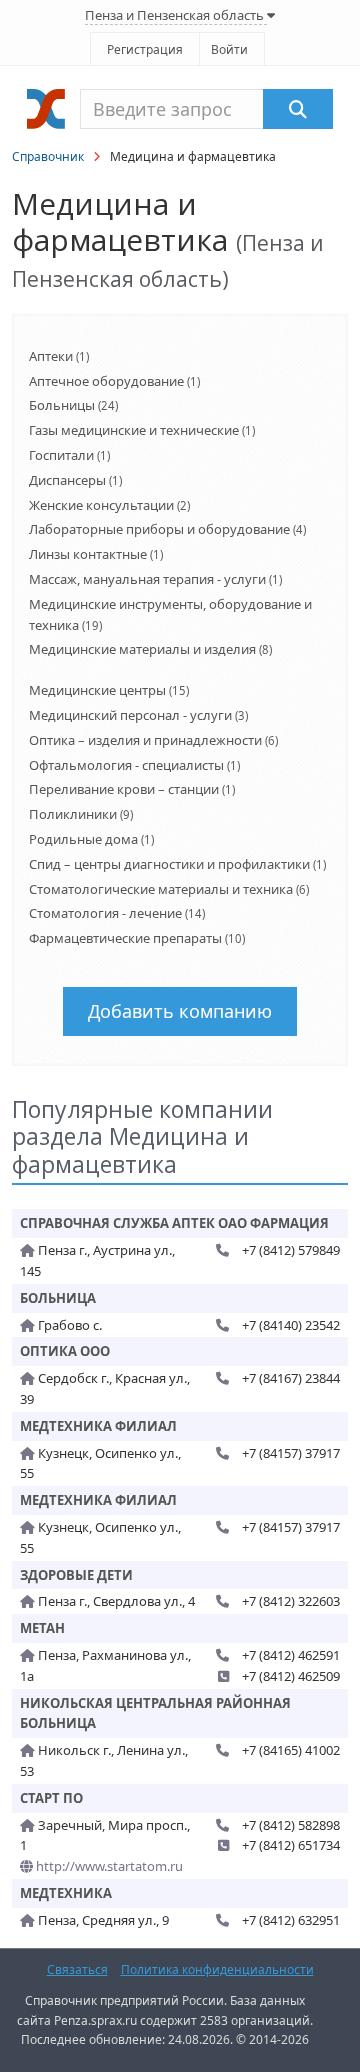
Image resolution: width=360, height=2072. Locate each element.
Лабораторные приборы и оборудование (159, 529)
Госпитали (61, 455)
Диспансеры (67, 480)
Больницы (62, 405)
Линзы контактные (88, 554)
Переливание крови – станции (124, 789)
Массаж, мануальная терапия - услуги (147, 579)
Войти (229, 49)
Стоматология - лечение (105, 913)
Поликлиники (73, 814)
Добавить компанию (180, 1011)
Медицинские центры (97, 690)
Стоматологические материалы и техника (161, 889)
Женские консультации (101, 505)
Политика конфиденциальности (217, 1969)
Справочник (48, 156)
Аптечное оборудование (106, 381)
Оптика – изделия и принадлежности (145, 740)
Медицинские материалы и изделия (142, 649)
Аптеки (51, 356)
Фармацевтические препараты (125, 938)
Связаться (77, 1969)
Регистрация (145, 49)
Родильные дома (83, 839)
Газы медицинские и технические (134, 430)
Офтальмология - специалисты (126, 765)
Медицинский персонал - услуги (130, 715)
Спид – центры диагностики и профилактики (169, 864)
